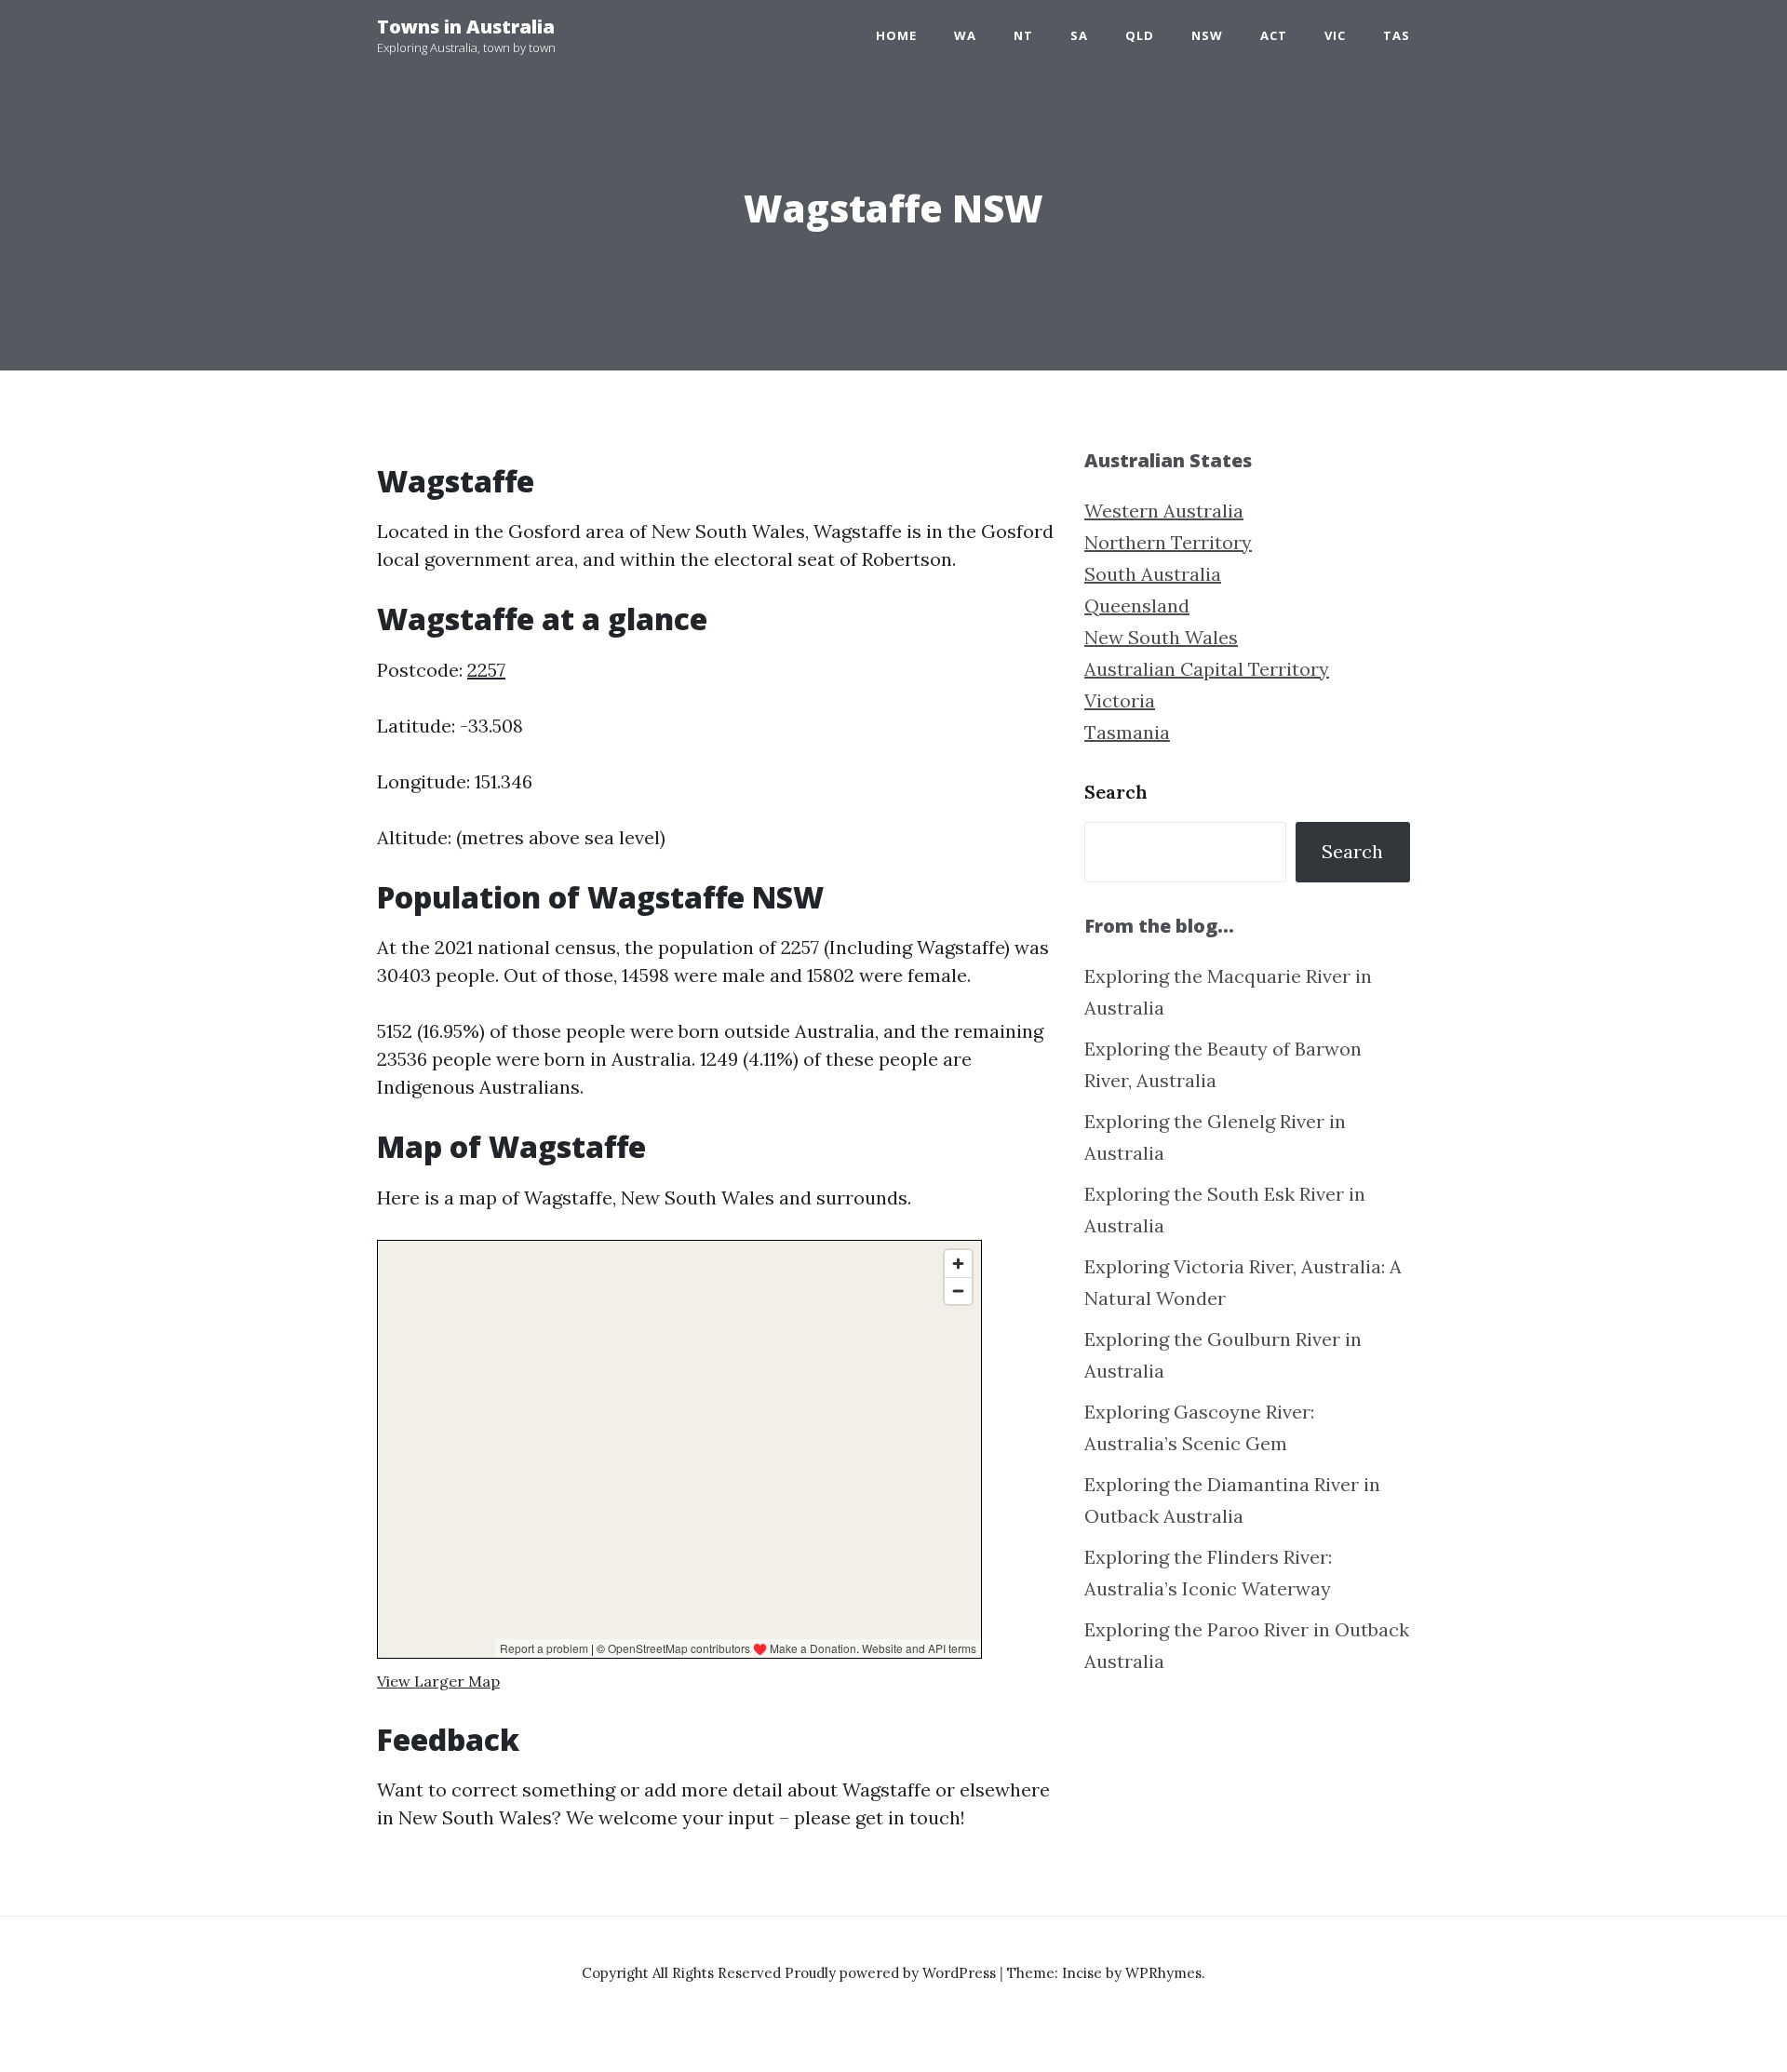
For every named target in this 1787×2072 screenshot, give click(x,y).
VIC (1335, 35)
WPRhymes (1163, 1973)
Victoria (1120, 700)
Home (896, 35)
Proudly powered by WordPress (892, 1973)
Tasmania (1127, 732)
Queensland (1137, 605)
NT (1023, 35)
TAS (1397, 35)
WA (965, 35)
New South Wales (1161, 637)
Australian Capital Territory (1207, 669)
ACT (1274, 35)
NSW (1207, 35)
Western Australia (1164, 511)
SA (1079, 35)
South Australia (1153, 574)
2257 (486, 670)
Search (1116, 792)
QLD (1140, 35)
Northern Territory (1168, 542)
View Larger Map (438, 1681)
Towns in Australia (466, 27)
